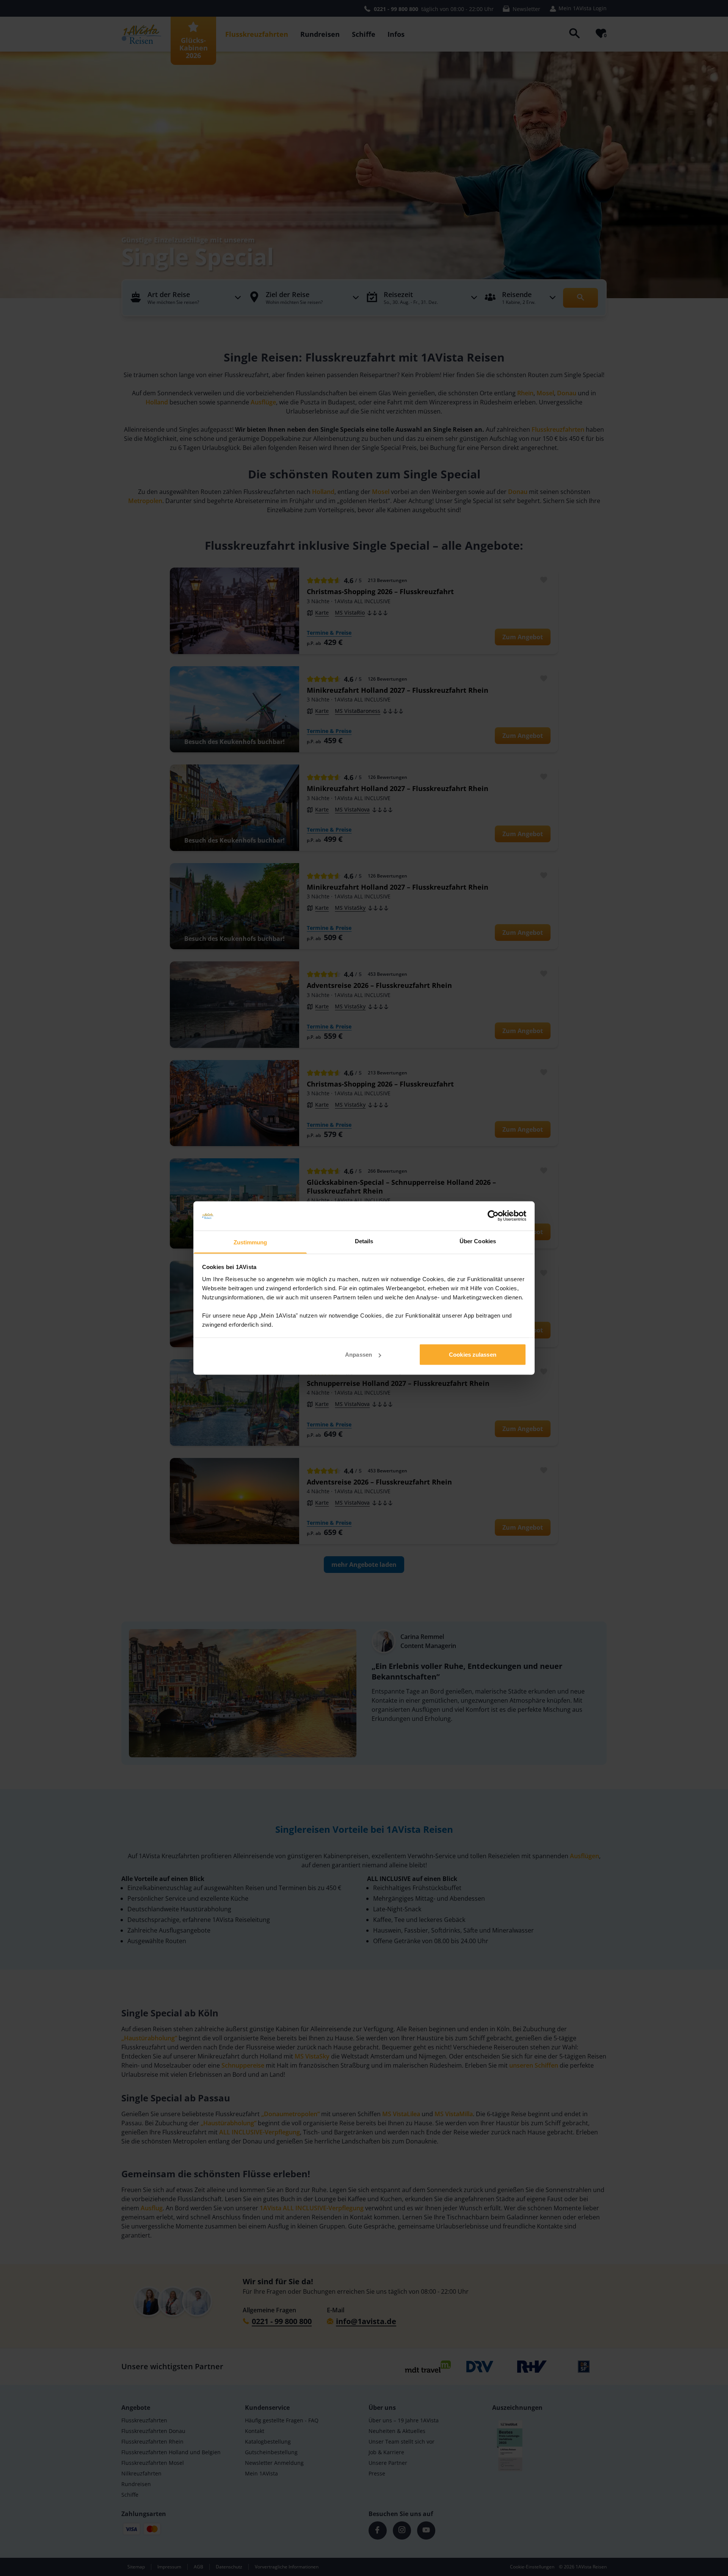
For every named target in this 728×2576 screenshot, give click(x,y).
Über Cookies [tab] (478, 1241)
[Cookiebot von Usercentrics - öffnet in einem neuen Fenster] (493, 1216)
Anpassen (359, 1355)
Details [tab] (364, 1241)
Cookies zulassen (473, 1355)
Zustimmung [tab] (250, 1242)
